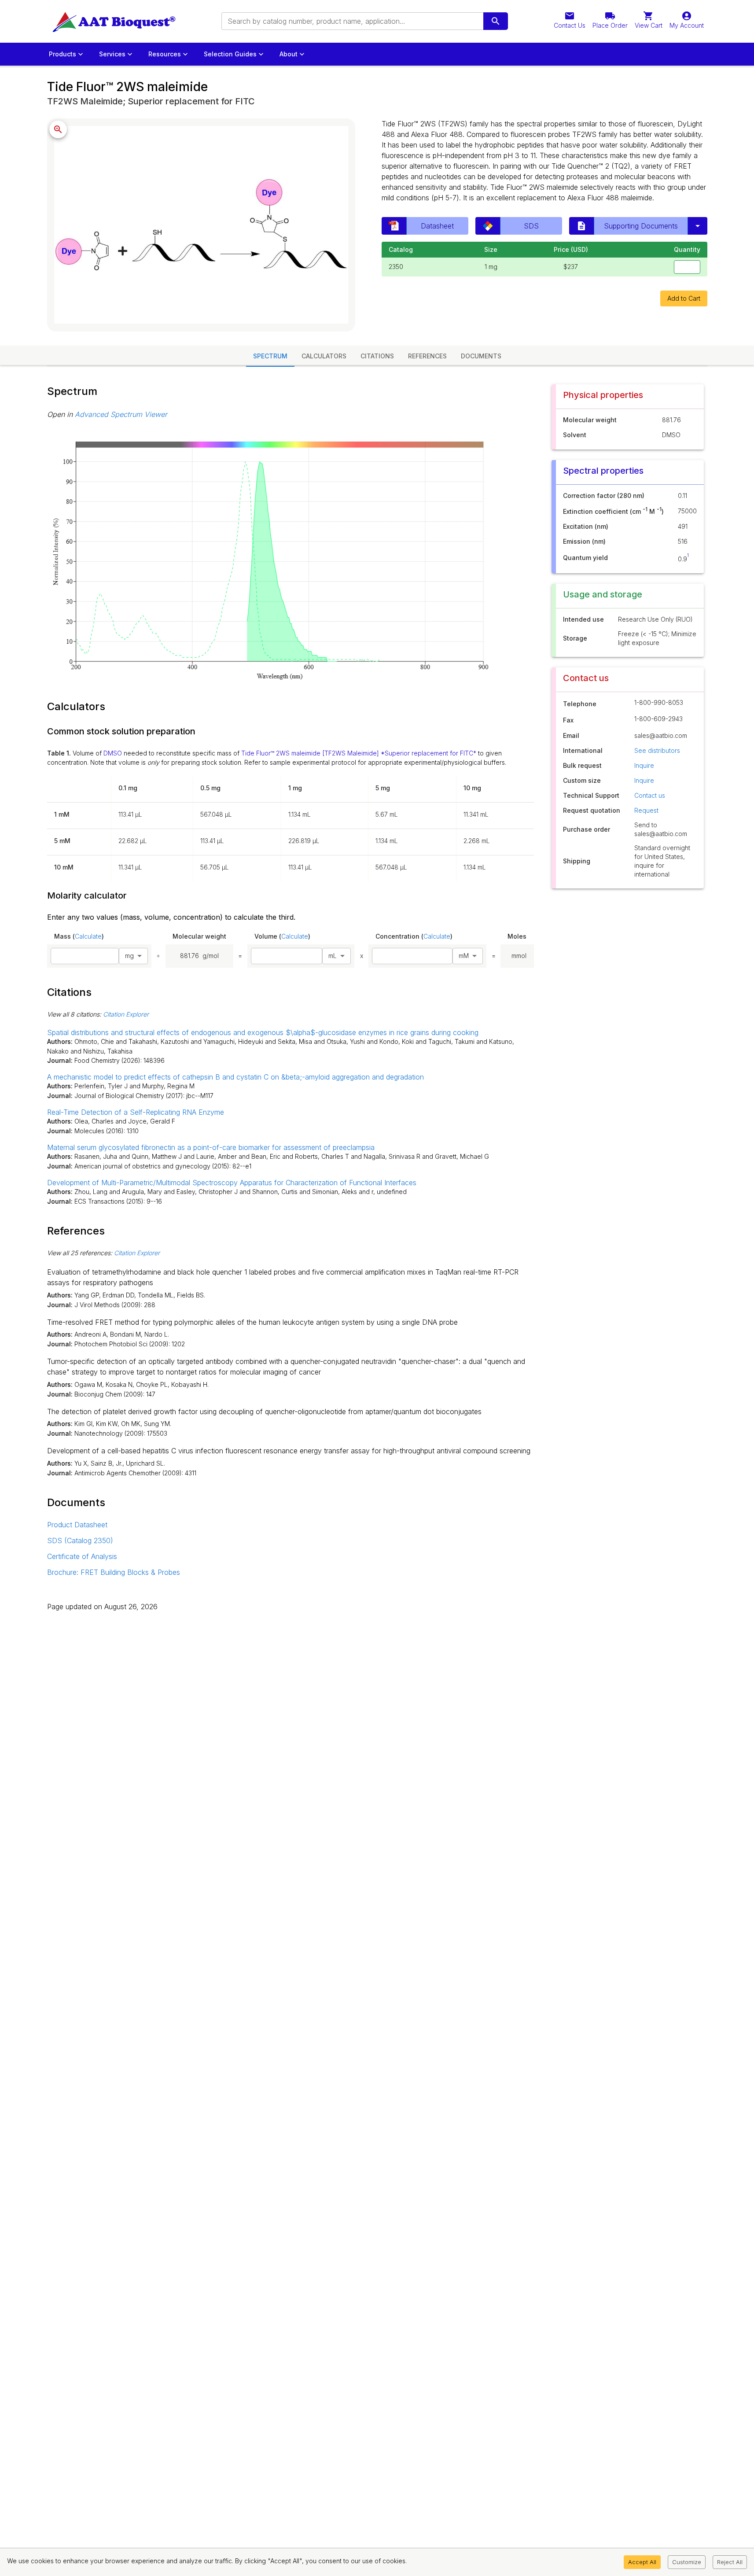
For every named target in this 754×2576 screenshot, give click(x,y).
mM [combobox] (464, 956)
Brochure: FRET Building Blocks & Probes (114, 1572)
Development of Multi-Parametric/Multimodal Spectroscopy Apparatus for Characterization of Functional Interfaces (232, 1183)
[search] (496, 21)
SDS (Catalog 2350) (80, 1540)
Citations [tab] (377, 356)
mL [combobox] (333, 956)
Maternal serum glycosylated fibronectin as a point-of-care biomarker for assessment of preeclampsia (211, 1147)
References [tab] (427, 356)
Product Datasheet (77, 1525)
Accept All (642, 2562)
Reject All (730, 2562)
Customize (687, 2562)
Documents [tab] (481, 356)
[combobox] (352, 21)
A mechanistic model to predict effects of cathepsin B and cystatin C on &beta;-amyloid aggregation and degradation (235, 1077)
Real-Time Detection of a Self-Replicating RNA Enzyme (136, 1112)
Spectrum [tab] (270, 356)
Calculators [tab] (324, 356)
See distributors (657, 750)
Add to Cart (684, 298)
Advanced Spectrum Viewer (121, 414)
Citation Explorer (126, 1014)
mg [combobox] (129, 956)
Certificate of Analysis (82, 1556)
